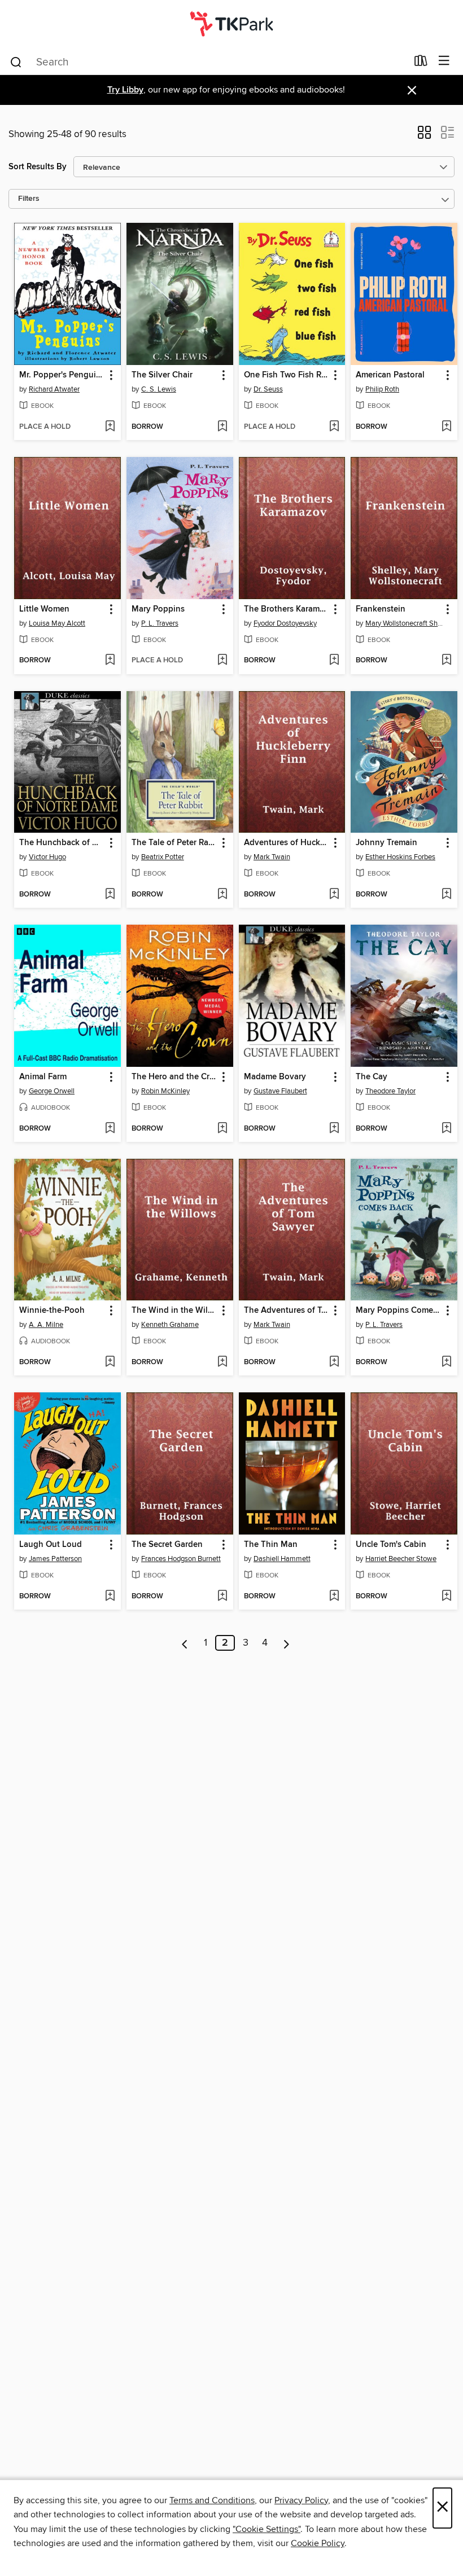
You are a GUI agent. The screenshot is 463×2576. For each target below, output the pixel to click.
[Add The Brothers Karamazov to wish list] (334, 661)
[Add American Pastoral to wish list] (446, 427)
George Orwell (52, 1091)
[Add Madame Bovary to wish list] (334, 1129)
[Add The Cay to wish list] (446, 1129)
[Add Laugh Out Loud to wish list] (110, 1597)
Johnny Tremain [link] (386, 843)
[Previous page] (185, 1643)
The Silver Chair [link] (162, 375)
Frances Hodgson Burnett (181, 1559)
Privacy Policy (301, 2500)
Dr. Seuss (268, 389)
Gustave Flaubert (280, 1091)
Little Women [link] (44, 609)
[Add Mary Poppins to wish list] (222, 661)
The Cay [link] (372, 1077)
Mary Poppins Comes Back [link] (399, 1311)
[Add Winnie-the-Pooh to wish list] (110, 1362)
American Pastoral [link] (390, 375)
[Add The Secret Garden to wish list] (222, 1597)
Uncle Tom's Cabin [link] (391, 1545)
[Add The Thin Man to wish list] (334, 1597)
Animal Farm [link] (43, 1077)
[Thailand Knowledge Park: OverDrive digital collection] (231, 24)
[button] (424, 136)
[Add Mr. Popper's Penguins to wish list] (110, 427)
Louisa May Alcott (57, 623)
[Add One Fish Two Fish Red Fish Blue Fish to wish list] (334, 427)
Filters (29, 199)
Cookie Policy (318, 2543)
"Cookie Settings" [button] (267, 2529)
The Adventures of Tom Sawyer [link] (287, 1311)
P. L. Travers (160, 623)
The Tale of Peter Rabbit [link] (174, 843)
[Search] (16, 61)
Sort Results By (38, 167)
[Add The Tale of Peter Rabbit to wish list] (222, 895)
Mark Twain (272, 857)
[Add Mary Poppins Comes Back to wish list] (446, 1362)
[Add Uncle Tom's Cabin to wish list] (446, 1597)
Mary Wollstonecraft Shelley (405, 623)
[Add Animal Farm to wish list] (110, 1129)
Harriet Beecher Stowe (401, 1559)
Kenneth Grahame (170, 1325)
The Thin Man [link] (271, 1545)
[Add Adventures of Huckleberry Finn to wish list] (334, 895)
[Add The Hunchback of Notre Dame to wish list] (110, 895)
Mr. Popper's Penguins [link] (62, 375)
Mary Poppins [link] (158, 609)
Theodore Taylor (390, 1091)
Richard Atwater (54, 389)
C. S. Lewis (159, 389)
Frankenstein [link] (381, 609)
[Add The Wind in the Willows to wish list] (222, 1362)
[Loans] (421, 63)
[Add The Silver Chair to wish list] (222, 427)
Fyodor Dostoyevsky (285, 623)
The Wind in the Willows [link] (174, 1311)
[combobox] (208, 62)
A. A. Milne (46, 1325)
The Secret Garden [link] (167, 1545)
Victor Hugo (47, 857)
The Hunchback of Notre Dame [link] (62, 843)
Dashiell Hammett (282, 1559)
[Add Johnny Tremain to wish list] (446, 895)
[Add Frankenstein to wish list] (446, 661)
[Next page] (287, 1643)
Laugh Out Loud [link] (51, 1545)
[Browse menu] (444, 61)
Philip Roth (382, 389)
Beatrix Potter (163, 857)
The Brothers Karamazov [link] (287, 609)
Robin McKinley (165, 1091)
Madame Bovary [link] (275, 1077)
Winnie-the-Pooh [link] (52, 1311)
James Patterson (55, 1559)
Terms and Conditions (212, 2500)
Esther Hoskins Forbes (400, 857)
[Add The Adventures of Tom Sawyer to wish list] (334, 1362)
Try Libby (125, 90)
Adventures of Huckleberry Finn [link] (287, 843)
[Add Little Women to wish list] (110, 661)
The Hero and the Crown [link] (174, 1077)
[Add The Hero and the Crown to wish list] (222, 1129)
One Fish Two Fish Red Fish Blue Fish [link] (287, 375)
